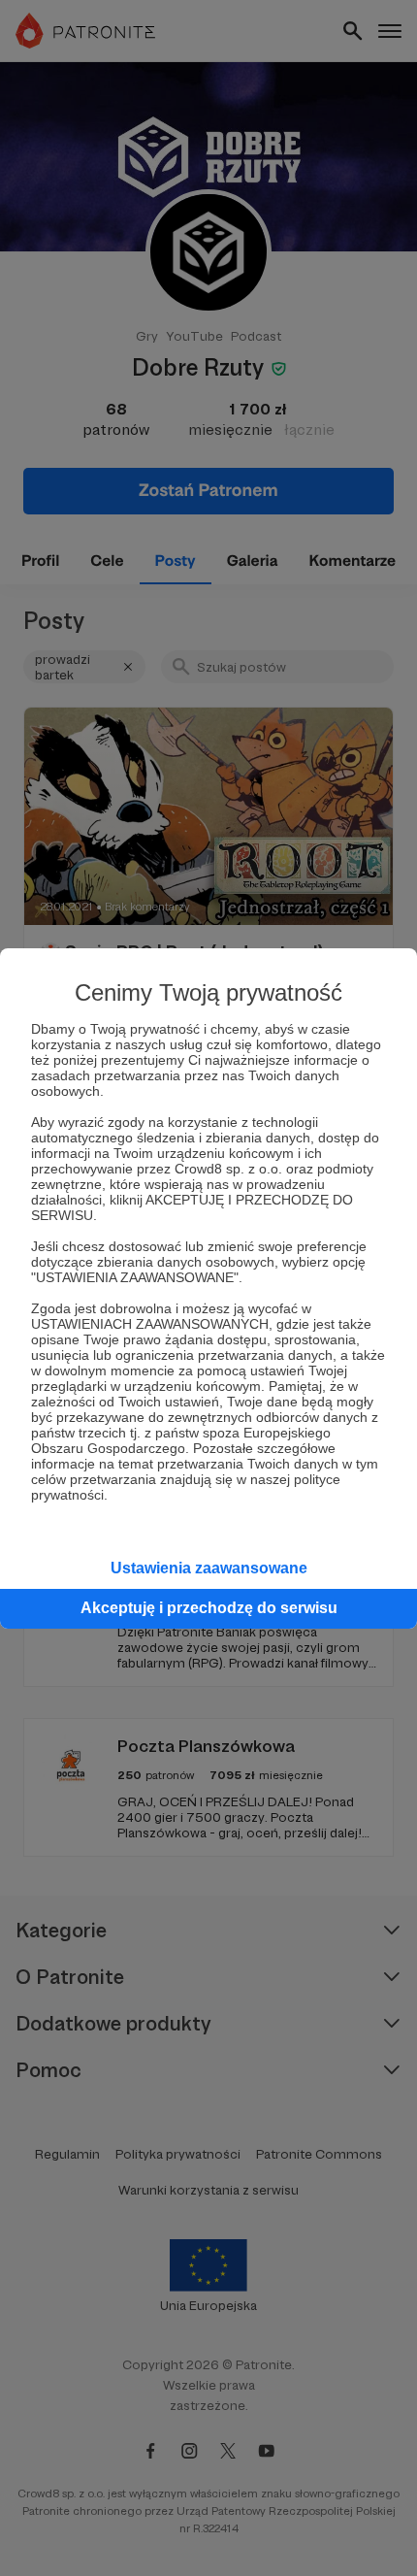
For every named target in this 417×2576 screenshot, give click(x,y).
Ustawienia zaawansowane (209, 1568)
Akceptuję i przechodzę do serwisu (209, 1608)
